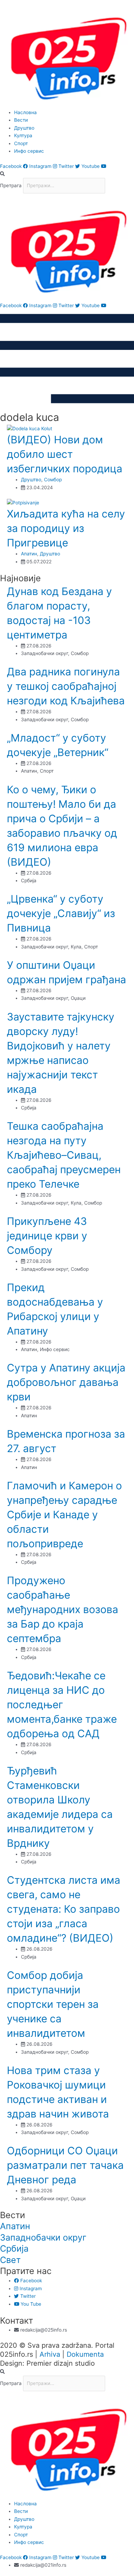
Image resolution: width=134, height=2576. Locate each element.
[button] (67, 174)
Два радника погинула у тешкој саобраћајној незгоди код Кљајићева (66, 686)
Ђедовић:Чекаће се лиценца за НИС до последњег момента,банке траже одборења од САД (62, 1704)
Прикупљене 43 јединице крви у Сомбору (47, 1236)
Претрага (11, 185)
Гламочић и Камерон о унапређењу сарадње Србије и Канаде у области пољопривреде (64, 1515)
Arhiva (50, 2354)
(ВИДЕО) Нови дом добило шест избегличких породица (65, 454)
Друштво (31, 480)
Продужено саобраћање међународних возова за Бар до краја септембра (63, 1609)
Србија (14, 2248)
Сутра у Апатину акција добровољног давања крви (66, 1382)
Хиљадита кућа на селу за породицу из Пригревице (66, 528)
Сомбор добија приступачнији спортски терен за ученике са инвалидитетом (53, 2004)
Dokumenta (85, 2354)
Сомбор (53, 480)
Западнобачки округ (43, 2237)
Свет (10, 2260)
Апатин (29, 554)
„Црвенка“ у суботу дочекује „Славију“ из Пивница (61, 913)
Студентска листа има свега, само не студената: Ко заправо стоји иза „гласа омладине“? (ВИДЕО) (64, 1909)
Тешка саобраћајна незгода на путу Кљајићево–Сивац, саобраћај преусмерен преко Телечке (64, 1155)
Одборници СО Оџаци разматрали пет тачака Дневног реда (65, 2165)
